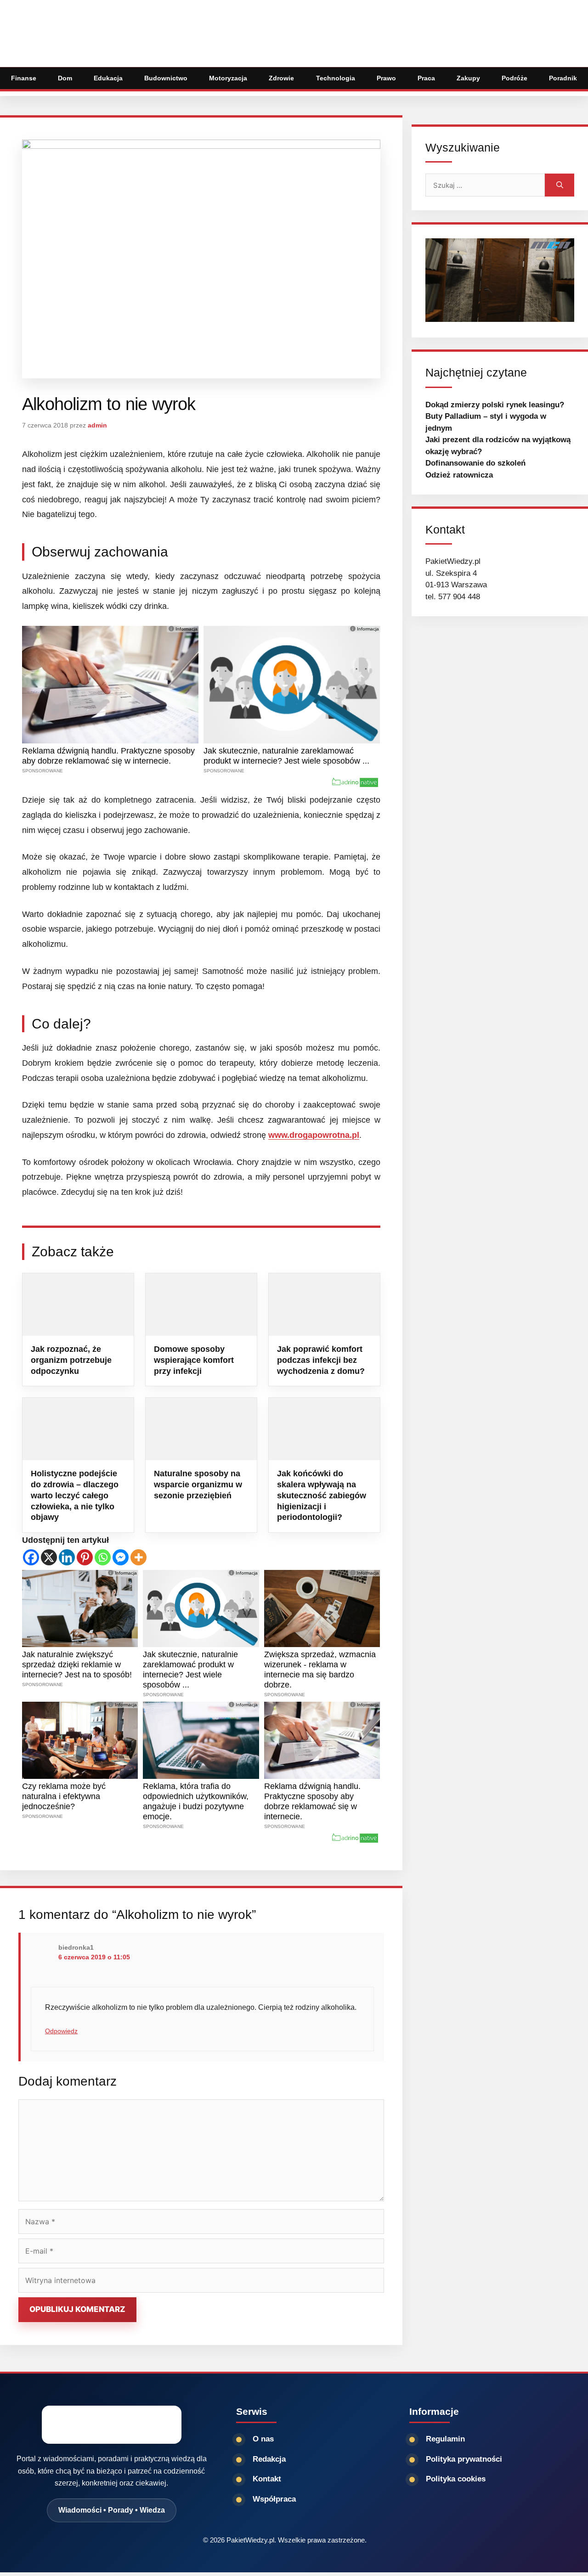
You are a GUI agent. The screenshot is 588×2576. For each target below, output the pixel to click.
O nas (263, 2439)
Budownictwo (166, 78)
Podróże (514, 78)
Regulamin (445, 2439)
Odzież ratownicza (459, 475)
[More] (139, 1557)
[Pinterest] (85, 1557)
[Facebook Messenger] (121, 1557)
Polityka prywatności (464, 2459)
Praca (426, 78)
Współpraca (274, 2499)
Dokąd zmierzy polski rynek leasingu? (495, 405)
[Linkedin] (67, 1557)
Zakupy (468, 78)
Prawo (386, 78)
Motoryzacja (228, 78)
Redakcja (269, 2459)
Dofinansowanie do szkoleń (475, 463)
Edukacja (108, 78)
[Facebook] (31, 1557)
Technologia (336, 78)
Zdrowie (281, 78)
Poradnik (563, 78)
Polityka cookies (456, 2479)
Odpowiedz (61, 2031)
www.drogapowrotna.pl (314, 1135)
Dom (65, 78)
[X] (49, 1557)
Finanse (24, 78)
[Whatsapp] (103, 1557)
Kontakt (267, 2479)
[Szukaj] (560, 185)
